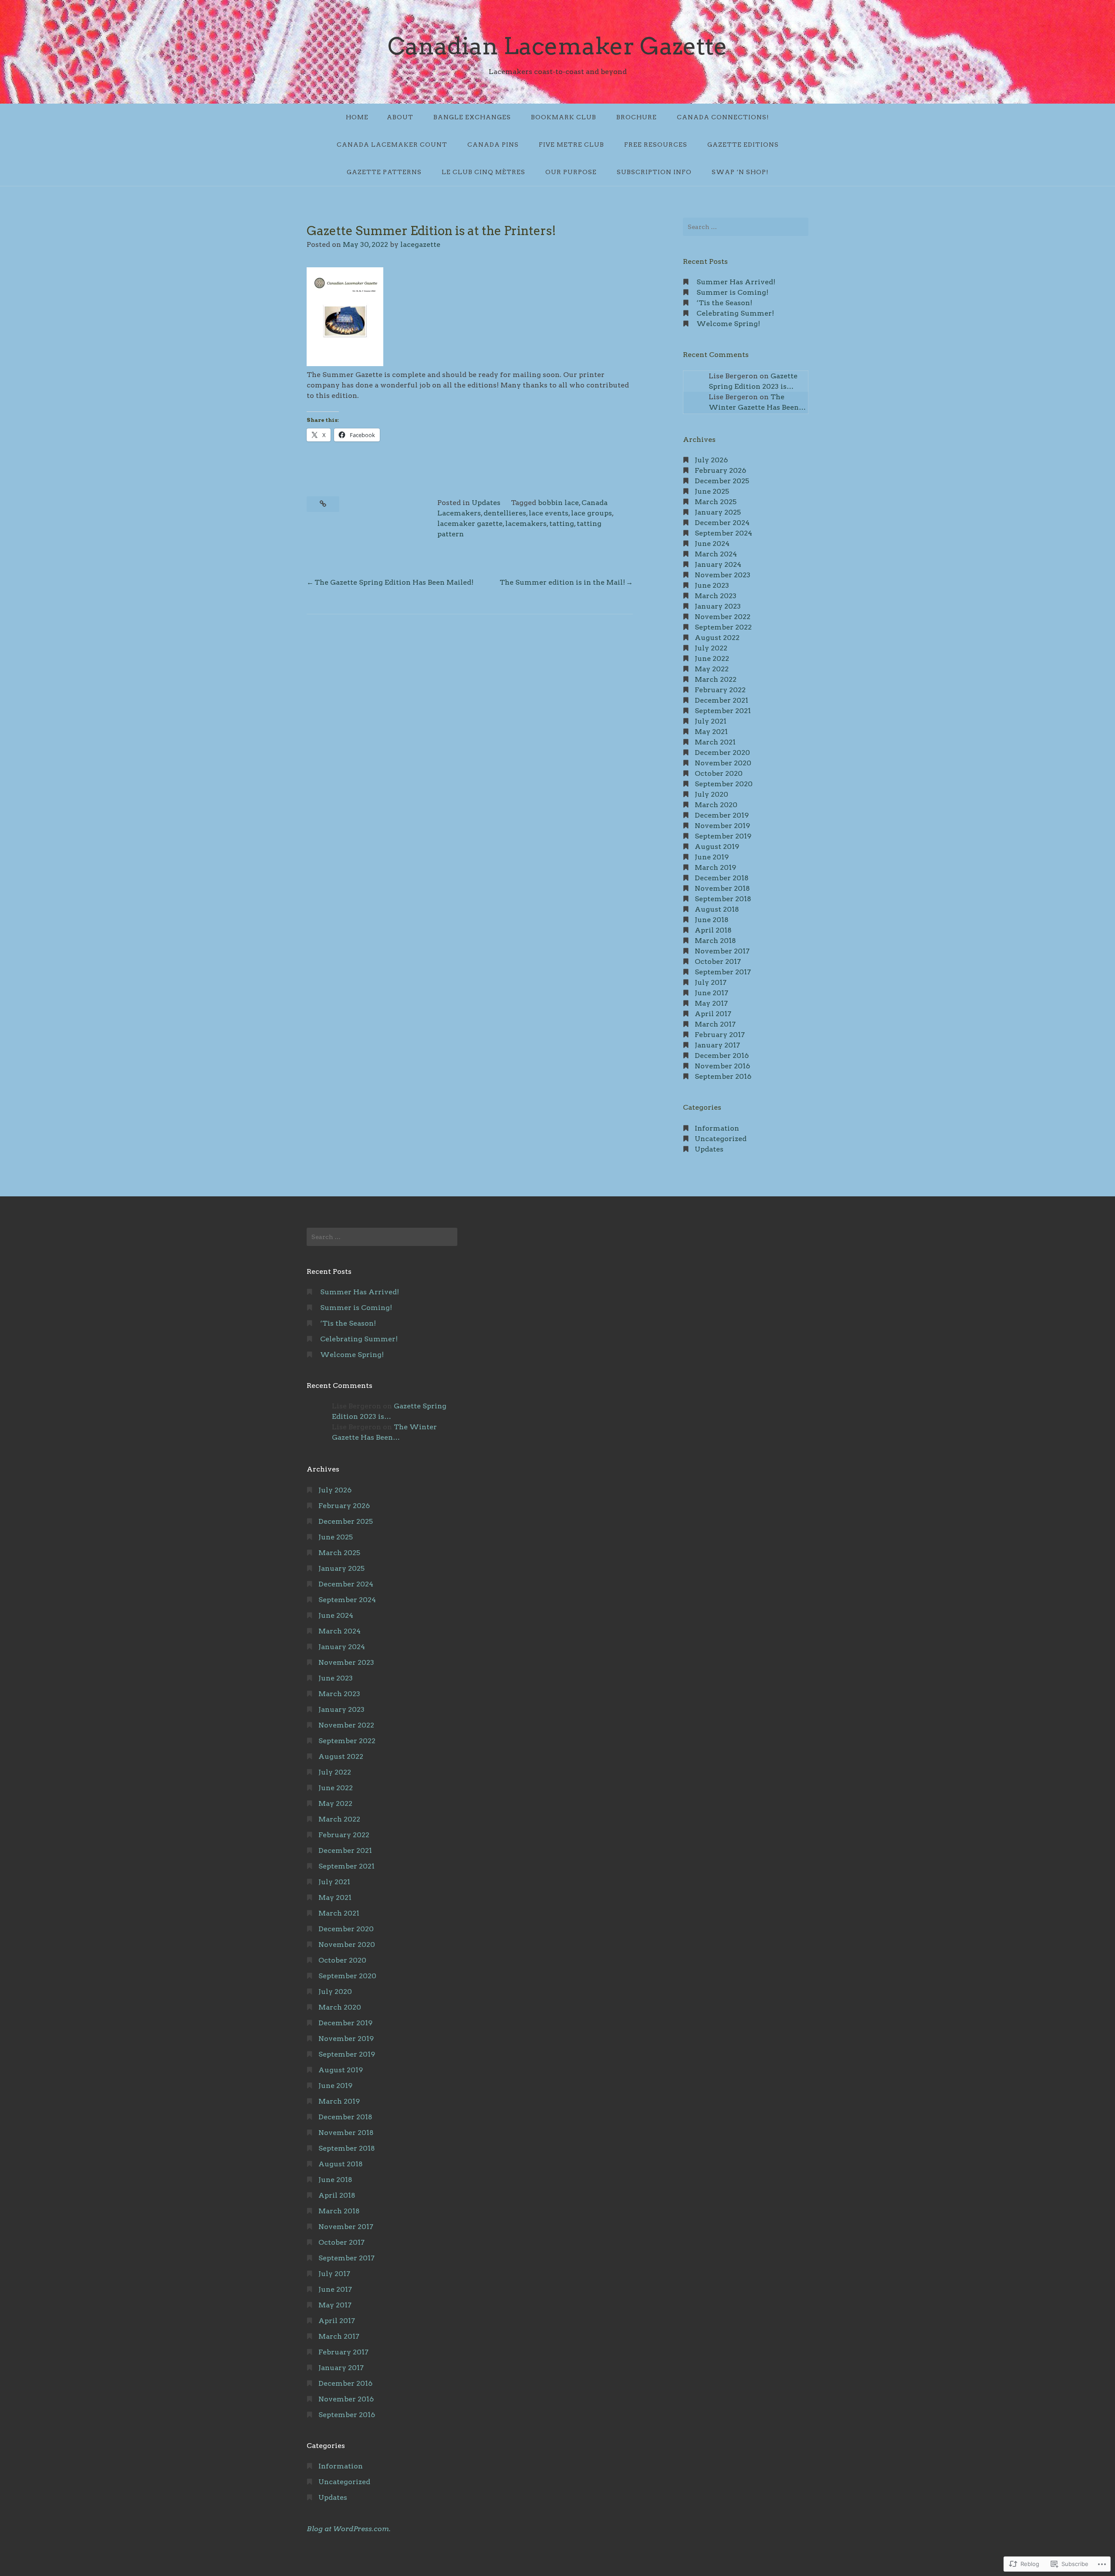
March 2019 (715, 867)
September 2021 (723, 711)
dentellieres (505, 513)
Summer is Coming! (732, 292)
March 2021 (715, 742)
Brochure (637, 117)
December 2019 (722, 815)
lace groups (591, 513)
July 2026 (711, 460)
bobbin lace (558, 503)
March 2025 (716, 502)
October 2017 (718, 961)
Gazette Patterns (384, 172)
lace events (549, 513)
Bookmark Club (564, 117)
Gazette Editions (743, 145)
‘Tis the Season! (724, 303)
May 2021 (711, 732)
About (400, 117)
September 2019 (723, 836)
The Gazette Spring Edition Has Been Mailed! (394, 582)
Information (717, 1128)
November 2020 (723, 763)
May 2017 (711, 1003)
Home (357, 117)
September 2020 (724, 784)
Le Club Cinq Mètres (483, 172)
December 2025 (722, 481)
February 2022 (720, 690)
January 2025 (718, 512)
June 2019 (712, 857)
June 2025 (712, 491)
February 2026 (720, 470)
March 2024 (716, 554)
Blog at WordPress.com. (349, 2529)
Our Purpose (571, 172)
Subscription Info (654, 172)
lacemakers (526, 524)
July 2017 (711, 982)
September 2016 (723, 1076)
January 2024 (718, 564)
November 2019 (722, 826)
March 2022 (716, 679)
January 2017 (717, 1045)
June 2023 (712, 585)
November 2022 (723, 617)
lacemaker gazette (470, 524)
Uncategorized (721, 1139)
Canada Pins (493, 145)
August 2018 (717, 909)
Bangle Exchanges (472, 117)
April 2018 (713, 930)
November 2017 (722, 951)
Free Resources (656, 145)
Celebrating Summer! (735, 313)
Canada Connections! (723, 117)
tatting (562, 524)
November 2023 (723, 575)
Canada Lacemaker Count (392, 145)
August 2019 (717, 847)
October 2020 (719, 773)
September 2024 (723, 533)
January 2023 (718, 606)
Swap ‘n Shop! (740, 172)
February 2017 (720, 1035)
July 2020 (711, 794)
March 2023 (716, 596)
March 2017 (715, 1024)
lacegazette (420, 244)
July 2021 (711, 721)
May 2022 (712, 669)
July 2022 (711, 648)
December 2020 (722, 753)
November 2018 (722, 888)
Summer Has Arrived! (736, 282)
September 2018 (723, 899)
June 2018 (712, 920)
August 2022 (717, 638)
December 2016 (722, 1056)
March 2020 (716, 805)
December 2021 (721, 700)
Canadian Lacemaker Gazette (557, 46)
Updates (486, 503)
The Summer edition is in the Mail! (562, 582)
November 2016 (722, 1066)
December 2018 (722, 878)
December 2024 (722, 523)
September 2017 (723, 972)
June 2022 (712, 658)
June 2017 (711, 993)
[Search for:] (746, 227)
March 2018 (715, 941)
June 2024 (712, 544)
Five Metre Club (571, 145)
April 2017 (713, 1014)
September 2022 (723, 627)
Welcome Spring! (728, 324)
